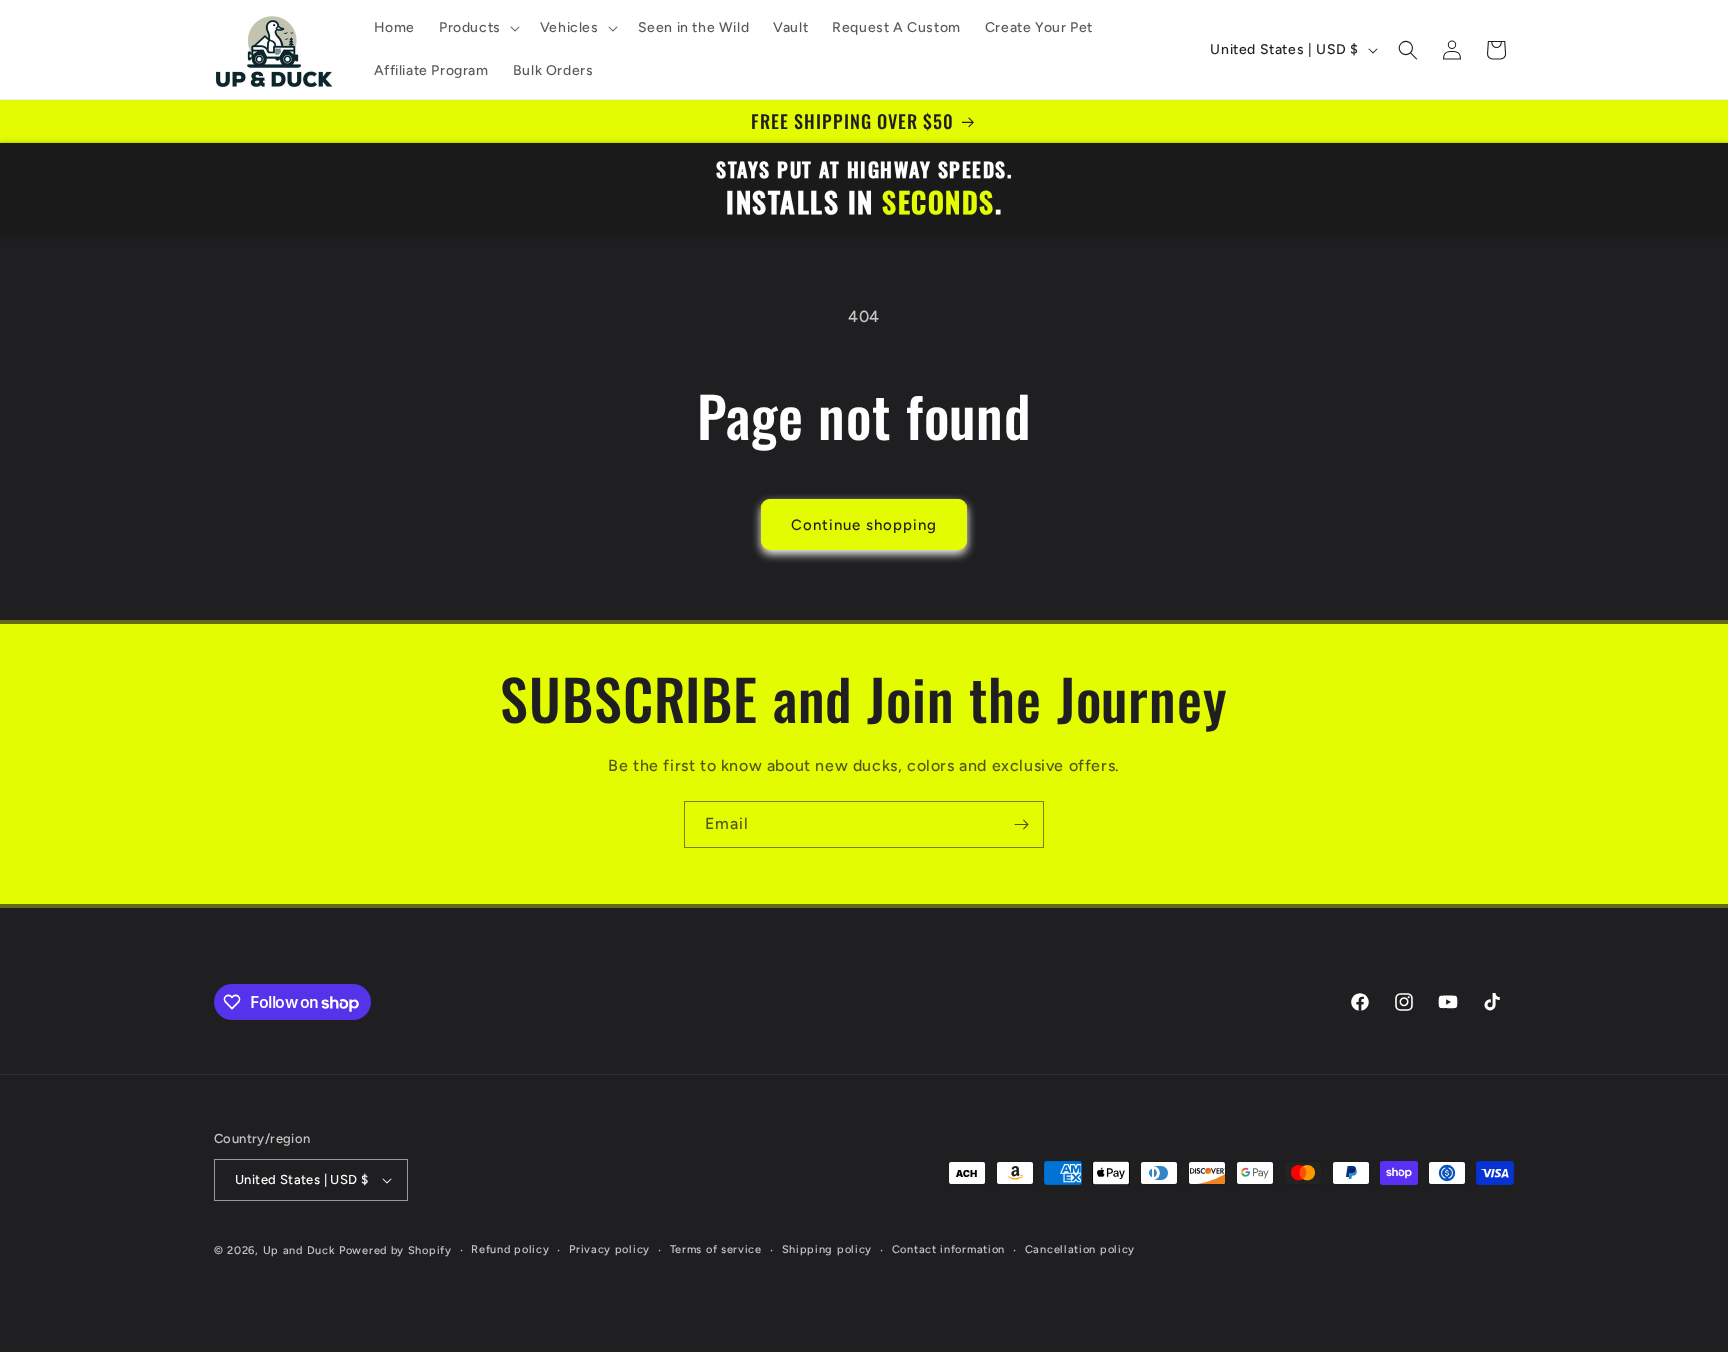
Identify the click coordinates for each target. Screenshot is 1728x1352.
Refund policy (510, 1249)
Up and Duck (299, 1250)
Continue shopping (864, 525)
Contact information (948, 1249)
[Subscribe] (1021, 824)
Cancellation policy (1080, 1249)
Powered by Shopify (395, 1250)
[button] (477, 28)
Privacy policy (609, 1249)
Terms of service (716, 1249)
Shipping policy (827, 1249)
